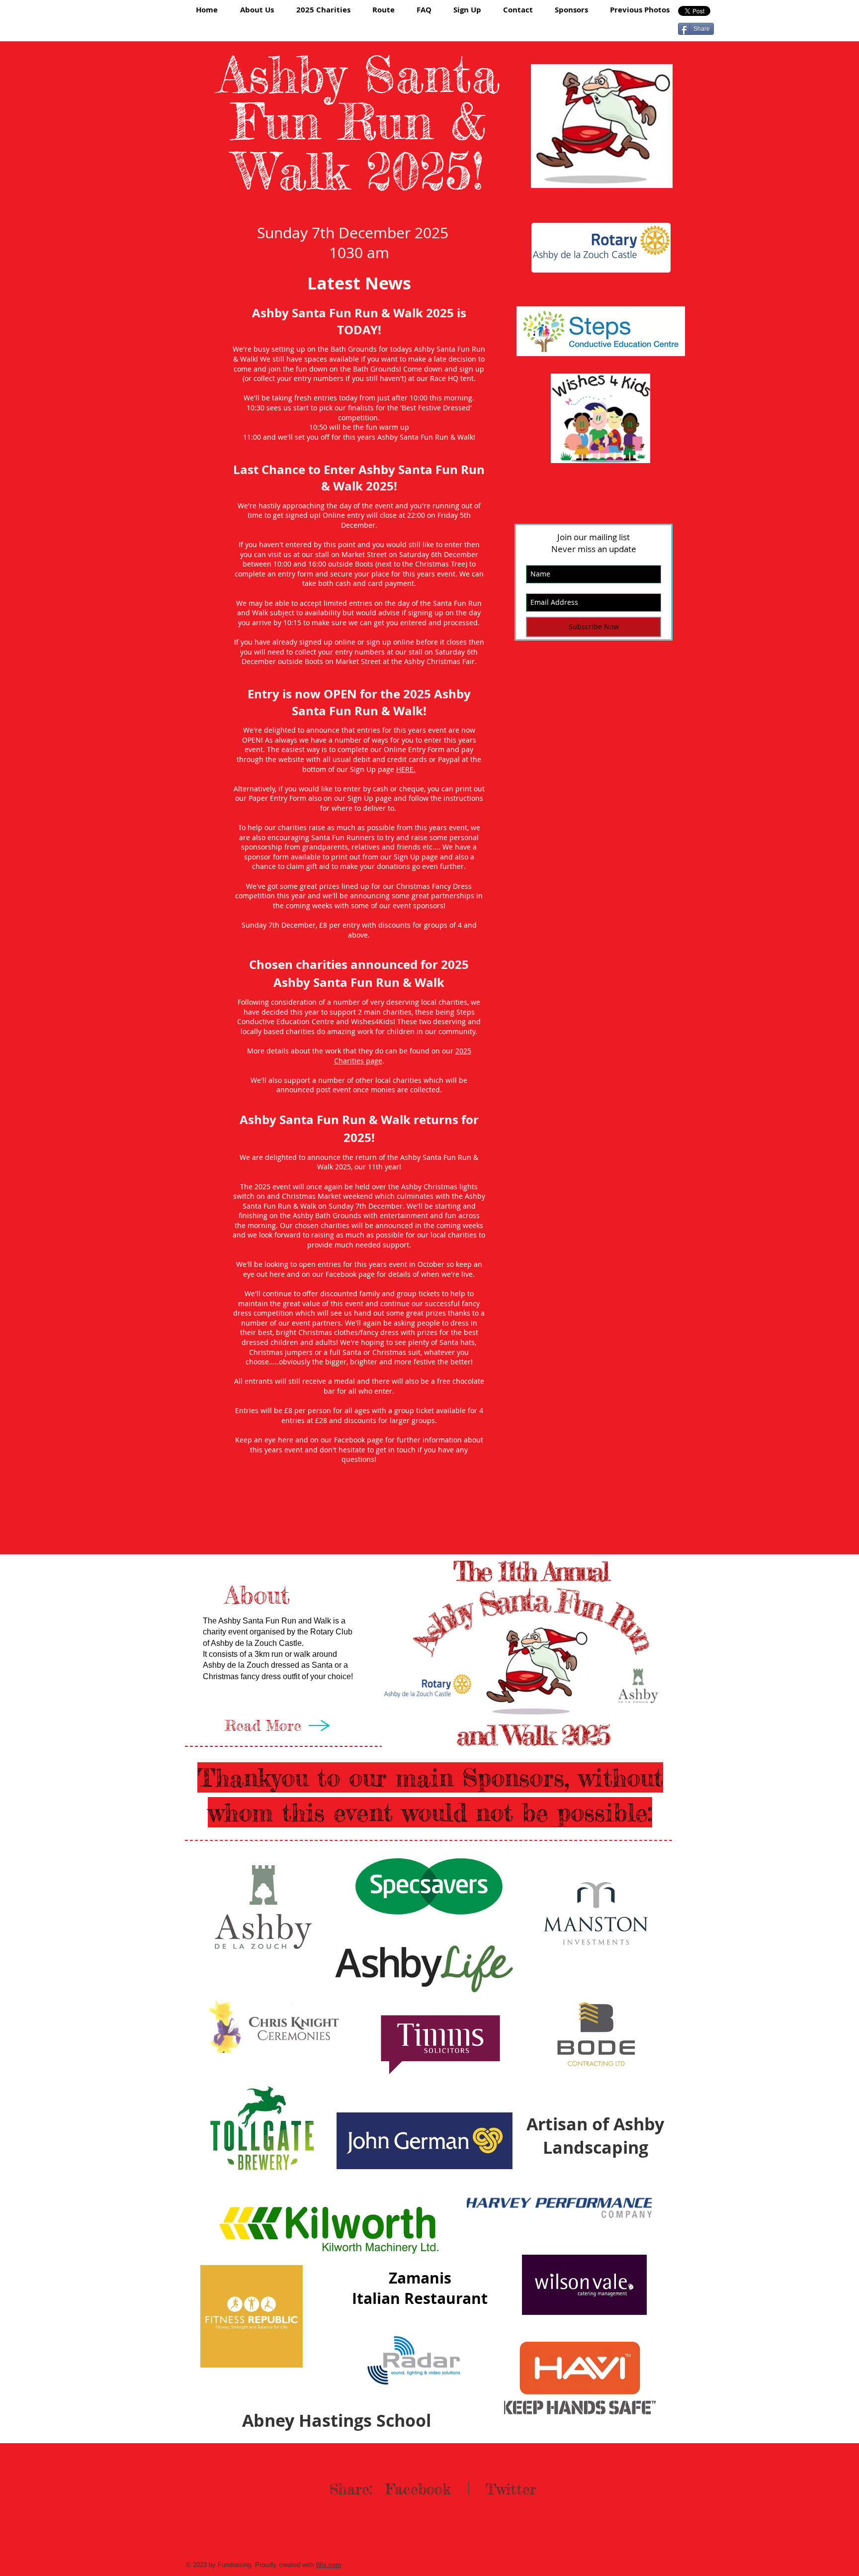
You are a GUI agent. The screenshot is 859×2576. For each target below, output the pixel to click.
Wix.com (328, 2565)
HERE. (406, 769)
